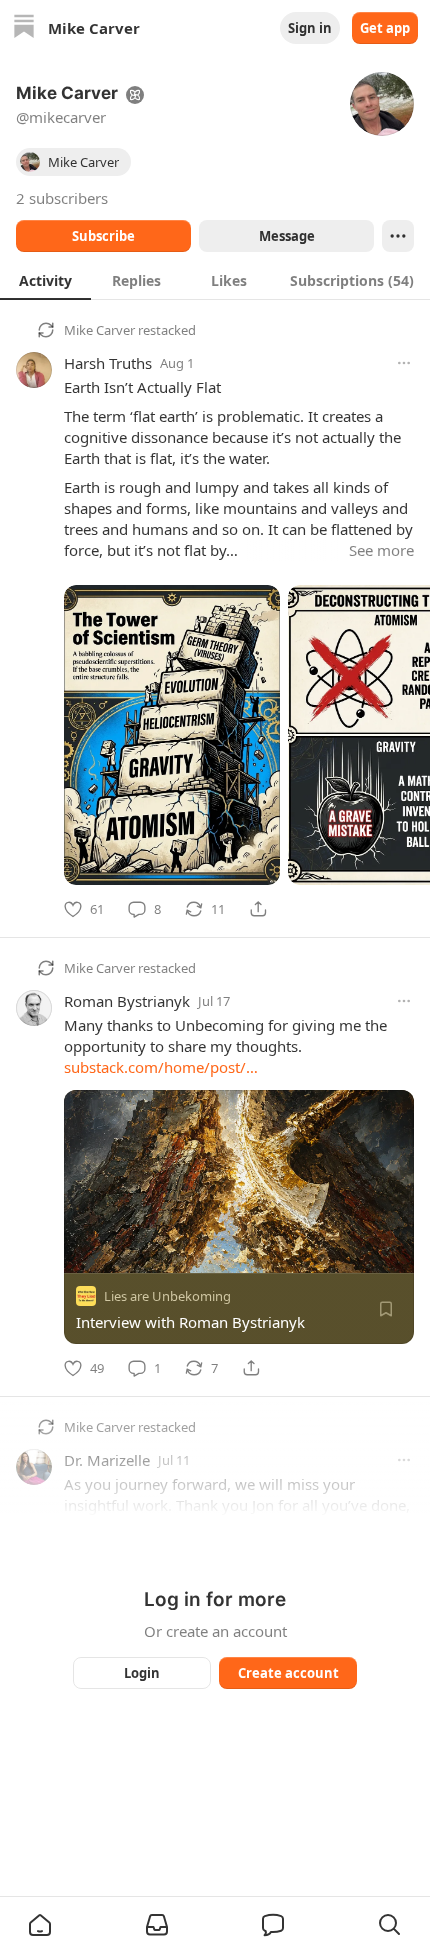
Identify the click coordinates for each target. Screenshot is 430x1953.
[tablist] (215, 280)
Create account (288, 1673)
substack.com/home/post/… (161, 1067)
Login (142, 1673)
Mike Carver (99, 330)
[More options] (404, 363)
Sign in (310, 28)
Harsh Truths (108, 363)
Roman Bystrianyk (127, 1001)
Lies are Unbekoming (167, 1296)
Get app (385, 28)
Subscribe (103, 236)
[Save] (386, 1309)
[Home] (24, 28)
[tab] (45, 280)
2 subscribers (62, 198)
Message (287, 236)
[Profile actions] (398, 236)
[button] (40, 1925)
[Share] (258, 909)
